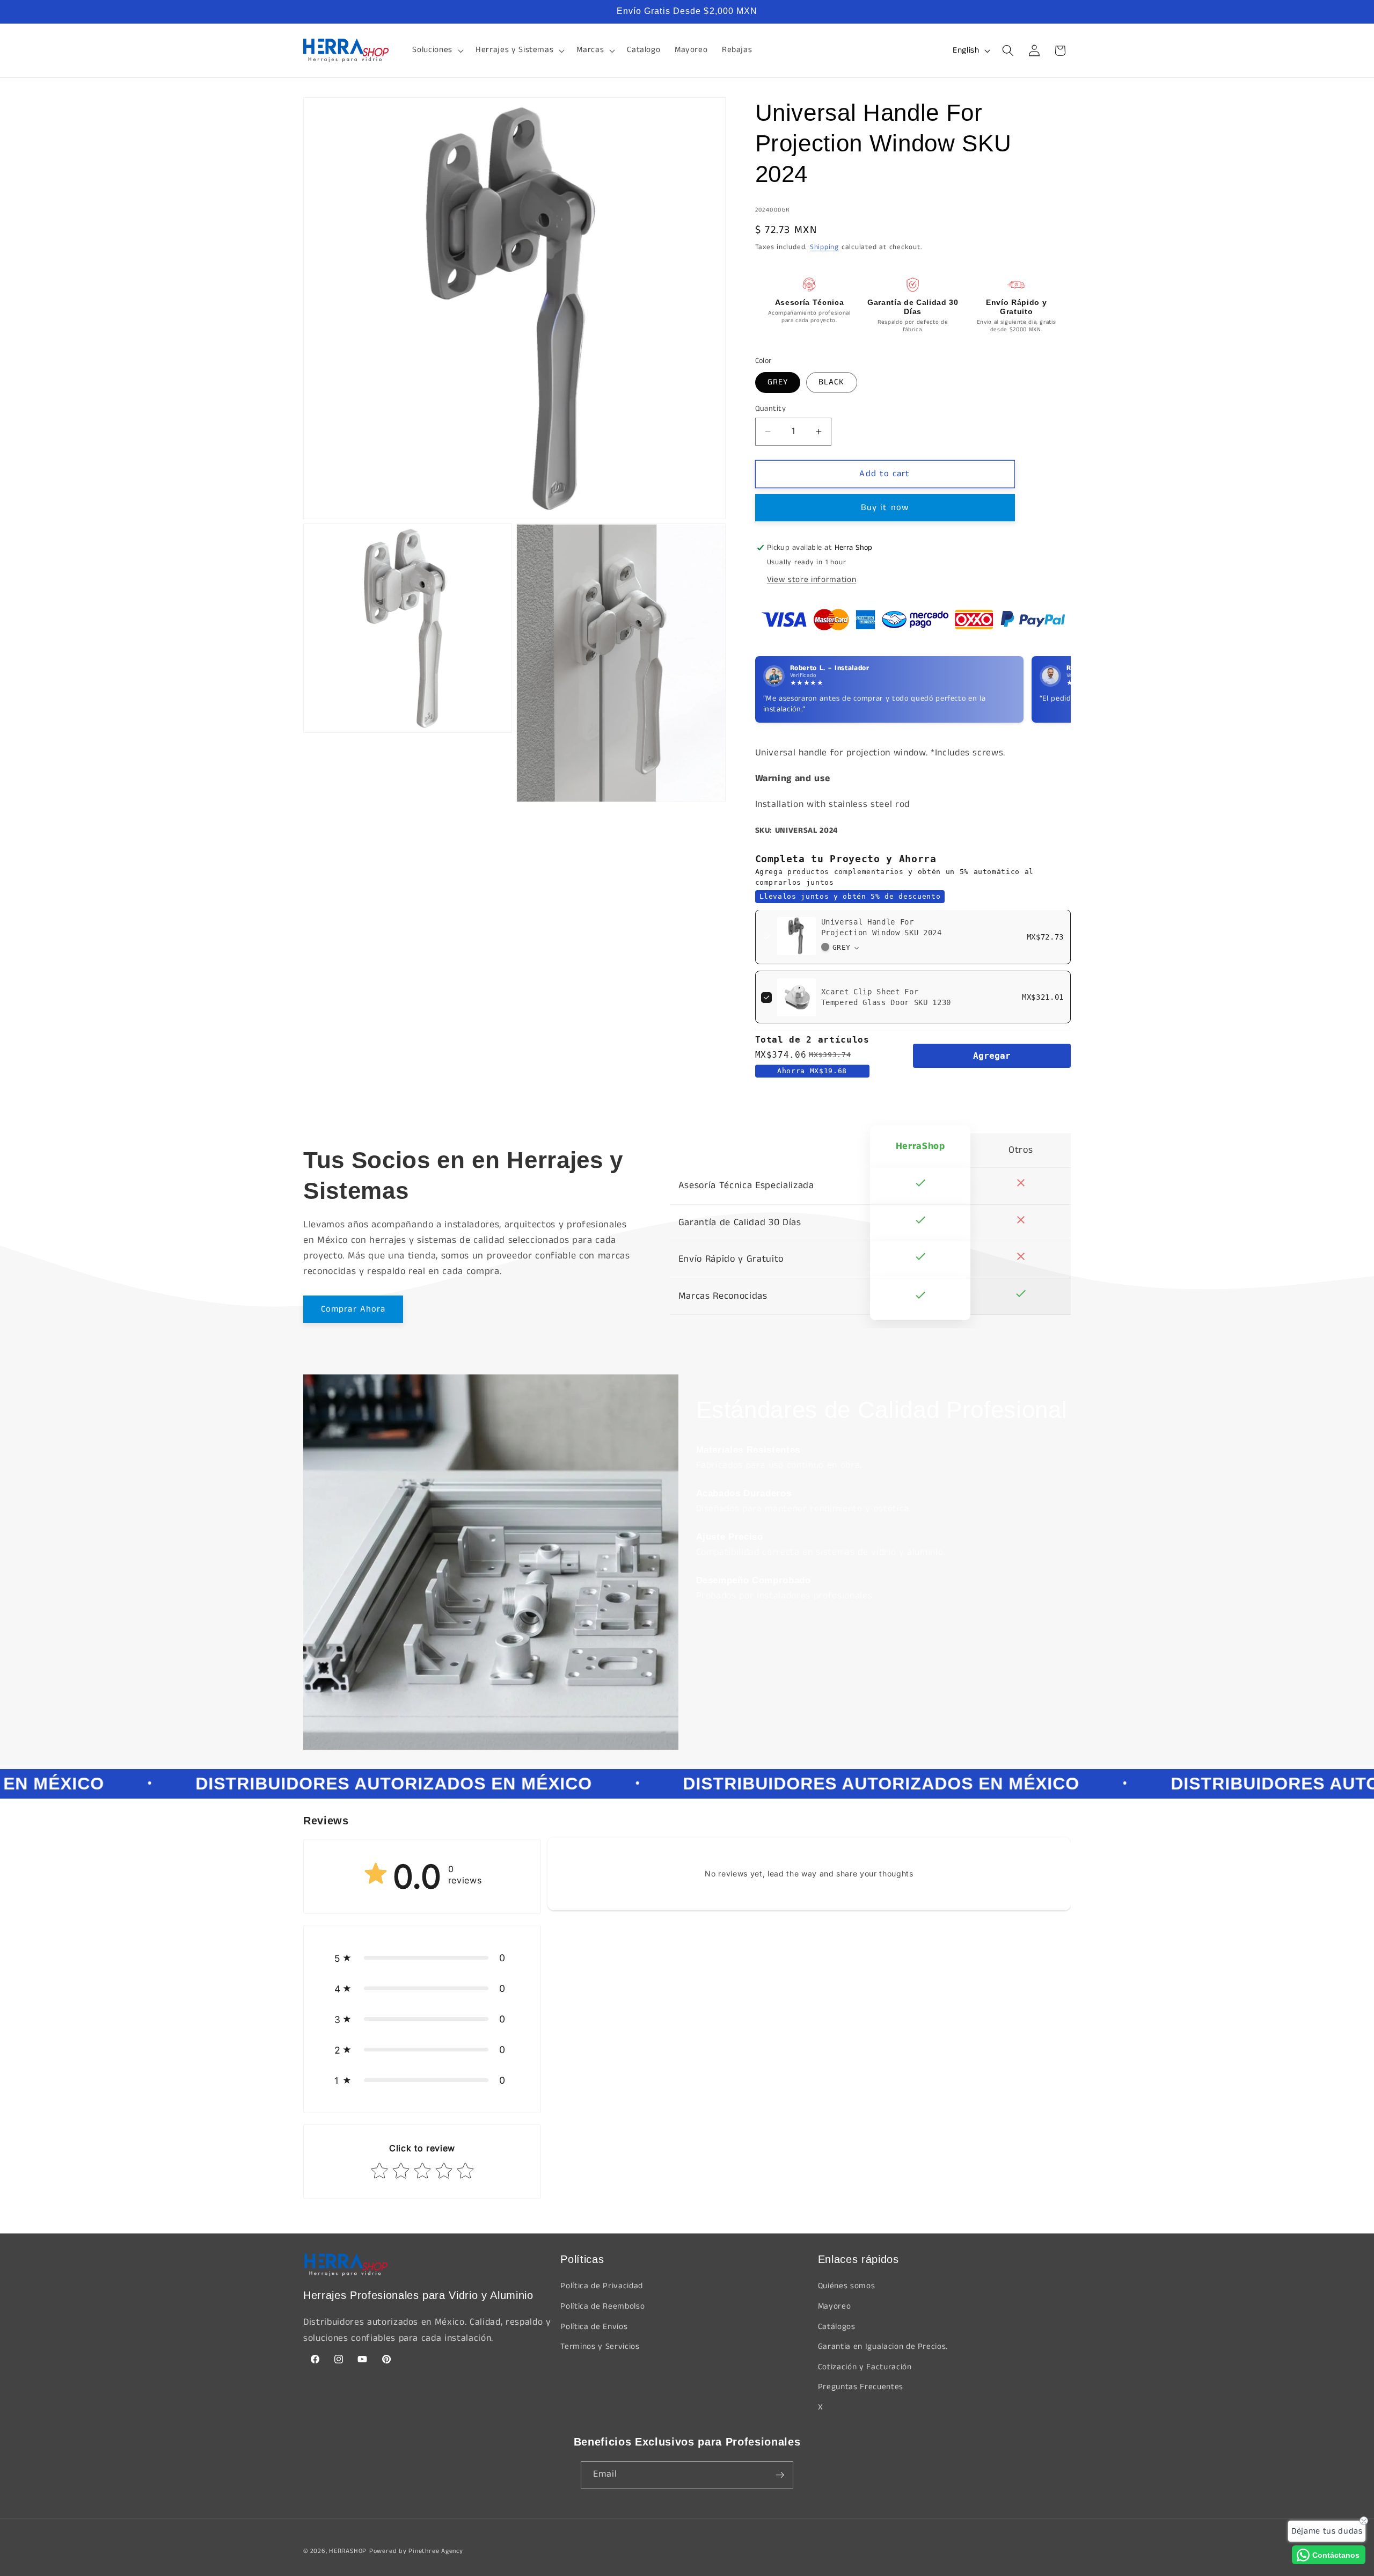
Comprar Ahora (353, 1309)
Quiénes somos (847, 2286)
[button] (437, 50)
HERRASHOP (348, 2551)
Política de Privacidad (602, 2286)
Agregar (992, 1056)
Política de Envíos (594, 2327)
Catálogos (837, 2327)
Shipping (824, 248)
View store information (812, 580)
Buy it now (885, 508)
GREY (778, 382)
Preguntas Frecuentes (861, 2387)
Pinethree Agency (436, 2551)
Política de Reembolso (602, 2306)
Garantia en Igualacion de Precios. (883, 2347)
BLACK (832, 382)
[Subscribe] (780, 2475)
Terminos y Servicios (600, 2347)
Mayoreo (835, 2306)
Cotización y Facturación (865, 2367)
